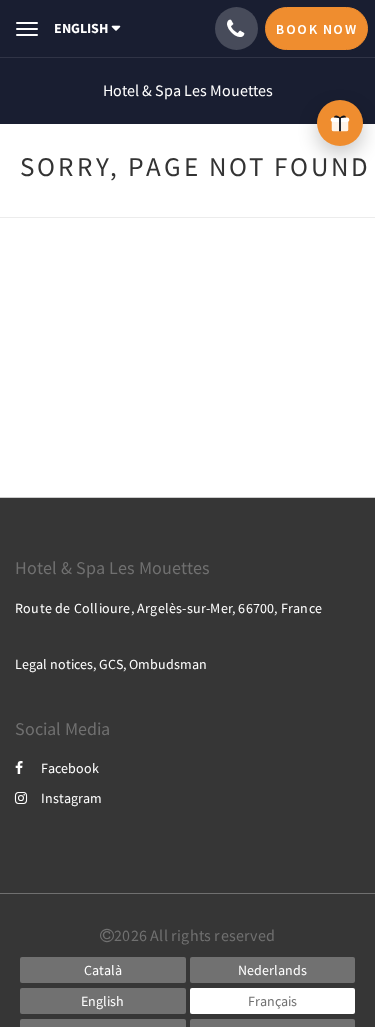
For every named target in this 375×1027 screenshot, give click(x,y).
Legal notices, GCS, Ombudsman (111, 664)
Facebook (70, 768)
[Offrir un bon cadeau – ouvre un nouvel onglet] (340, 123)
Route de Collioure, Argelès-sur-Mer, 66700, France (168, 608)
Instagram (71, 798)
